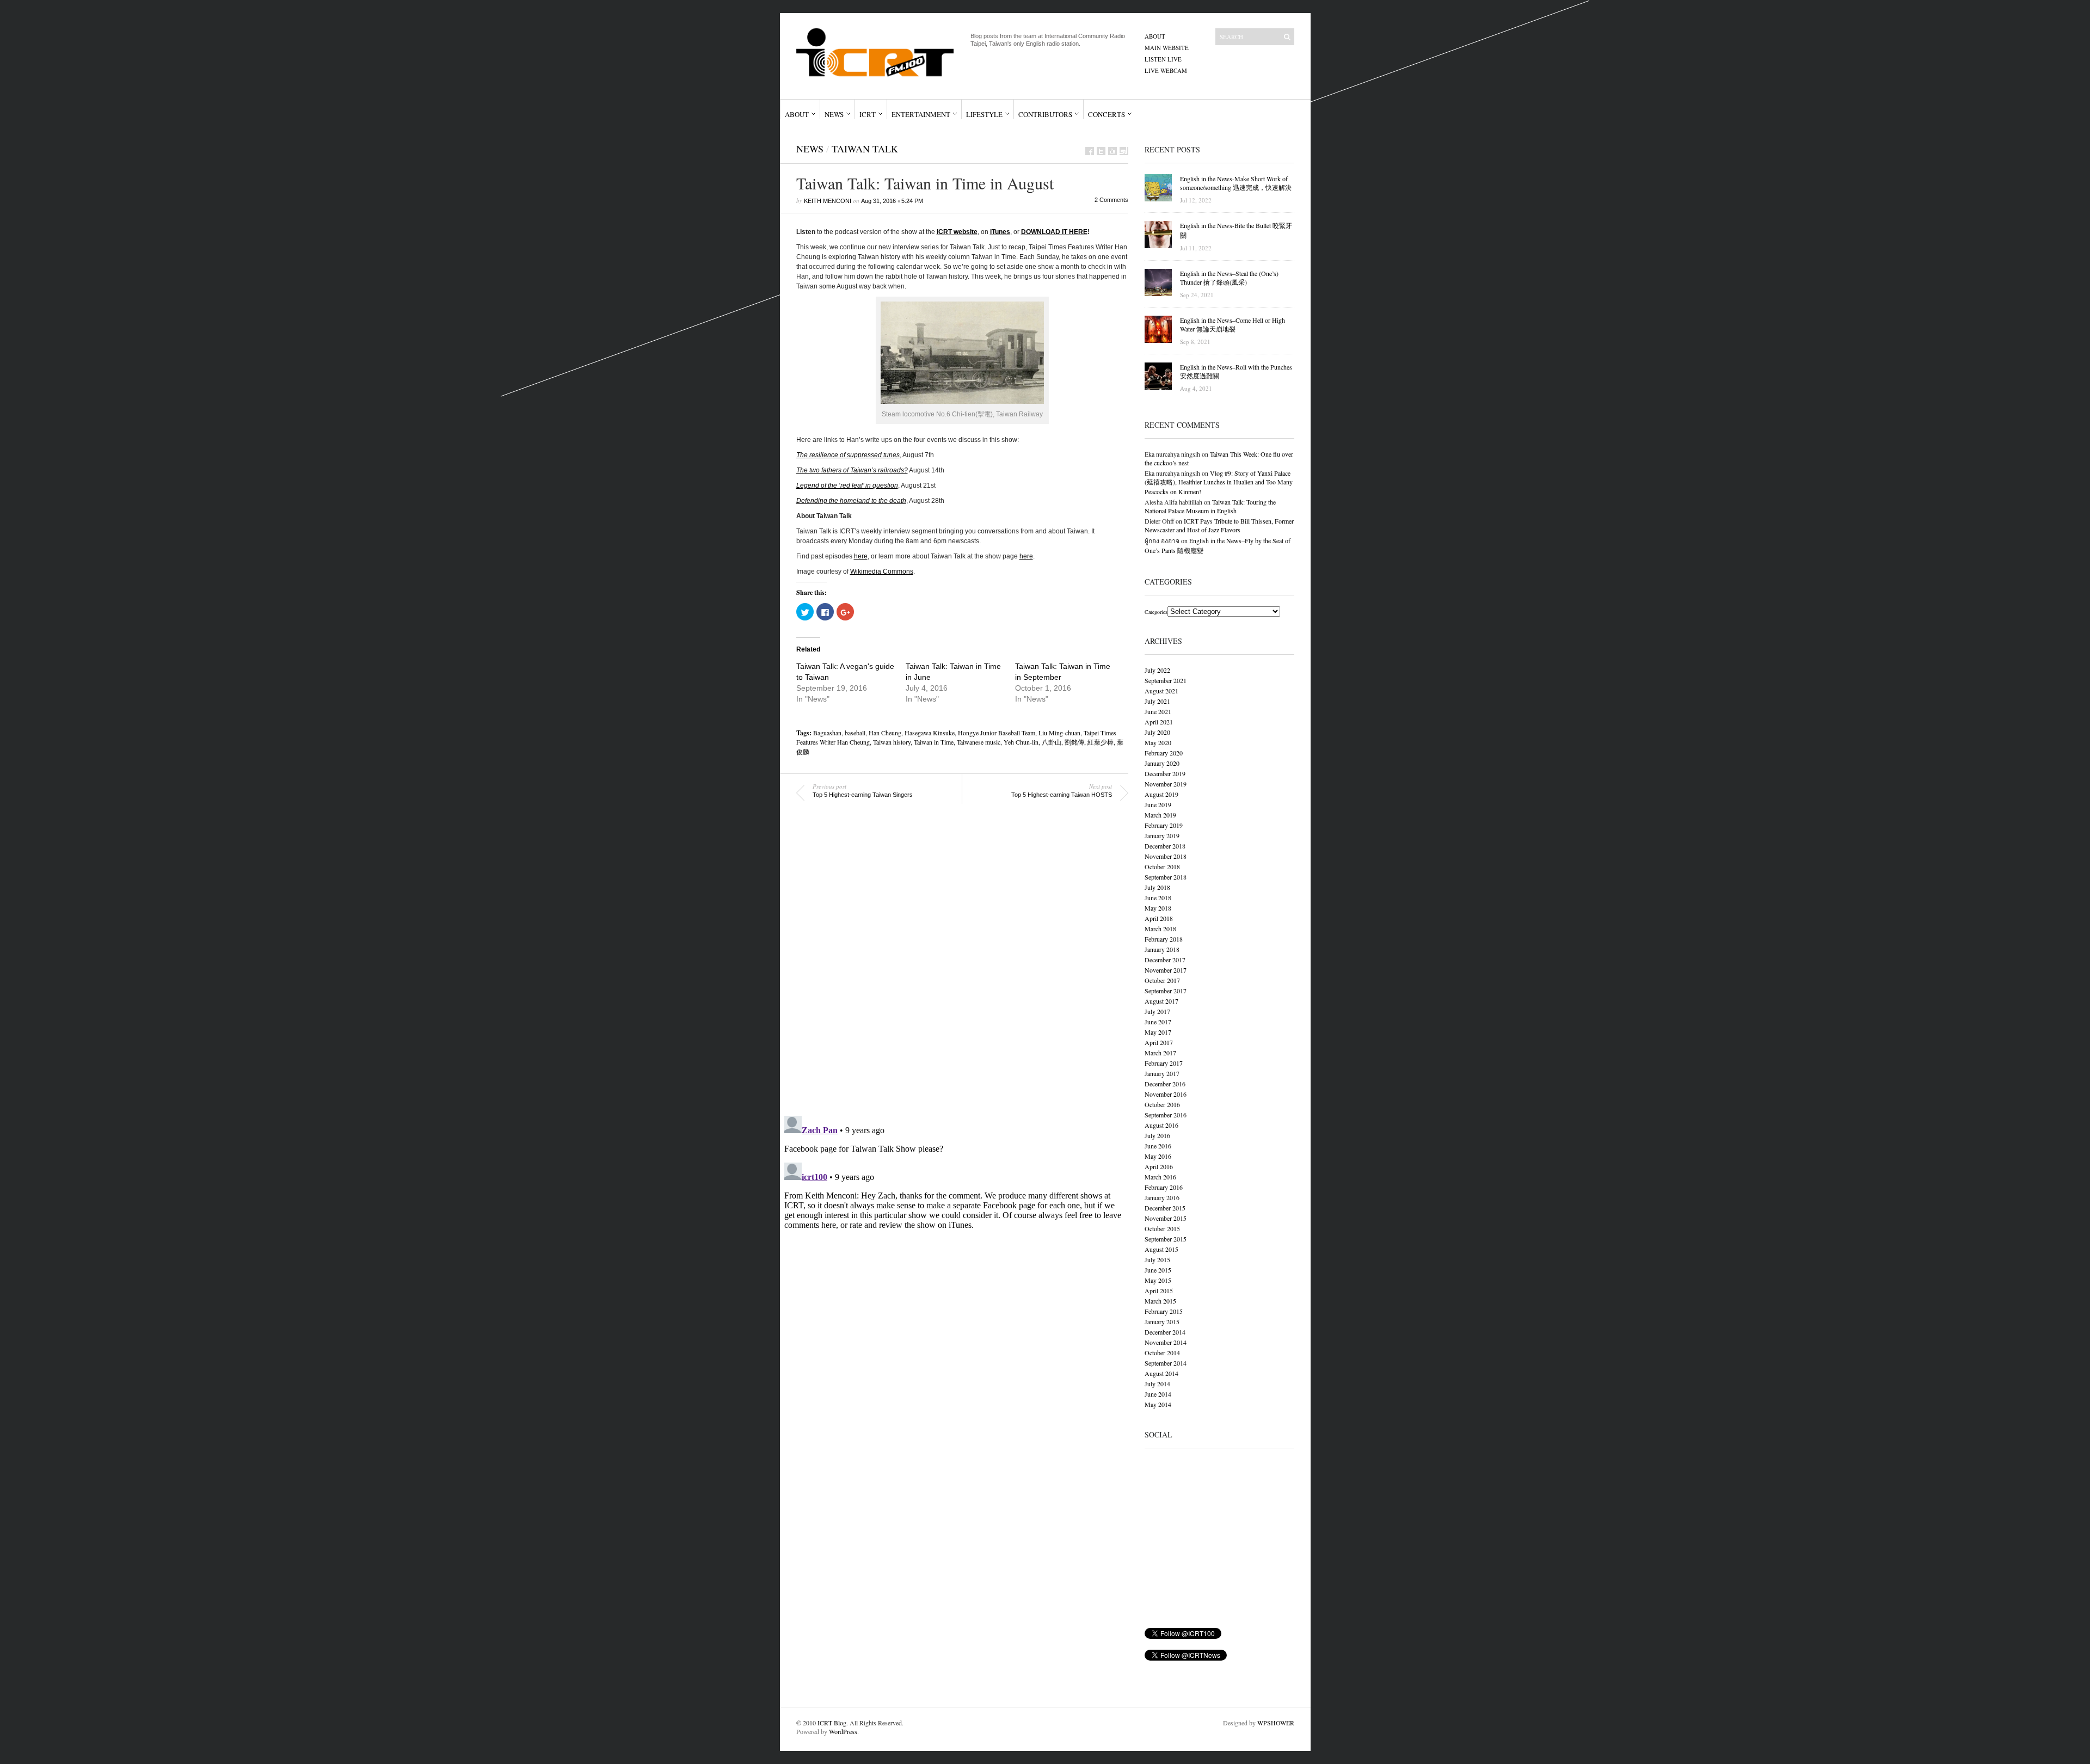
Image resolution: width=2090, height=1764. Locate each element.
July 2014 (1157, 1384)
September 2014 (1166, 1363)
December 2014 (1165, 1332)
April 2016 (1159, 1166)
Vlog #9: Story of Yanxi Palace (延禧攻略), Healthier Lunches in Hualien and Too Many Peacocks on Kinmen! (1219, 482)
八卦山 (1052, 742)
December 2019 (1165, 773)
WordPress (843, 1731)
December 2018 (1165, 846)
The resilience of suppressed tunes (848, 455)
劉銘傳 (1074, 742)
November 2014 (1166, 1342)
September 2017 (1166, 991)
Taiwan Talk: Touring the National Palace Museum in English (1210, 506)
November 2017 (1166, 970)
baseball (855, 733)
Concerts (1107, 114)
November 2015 (1166, 1218)
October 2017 (1162, 980)
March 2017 (1160, 1053)
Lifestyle (984, 114)
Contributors (1045, 114)
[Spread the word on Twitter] (1101, 151)
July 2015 (1157, 1259)
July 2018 (1157, 887)
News (834, 114)
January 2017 (1162, 1073)
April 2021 (1159, 722)
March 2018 (1160, 929)
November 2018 (1166, 856)
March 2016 (1160, 1177)
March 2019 (1160, 815)
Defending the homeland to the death (851, 501)
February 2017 (1164, 1063)
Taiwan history (892, 742)
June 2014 (1158, 1394)
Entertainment (921, 114)
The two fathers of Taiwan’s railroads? (852, 470)
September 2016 (1166, 1115)
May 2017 (1158, 1032)
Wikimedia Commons (882, 571)
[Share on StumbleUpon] (1124, 151)
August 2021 (1161, 691)
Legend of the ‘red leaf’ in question (847, 485)
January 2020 (1162, 763)
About (1155, 36)
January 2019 (1162, 835)
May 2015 (1158, 1280)
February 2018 (1164, 939)
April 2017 (1159, 1042)
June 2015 (1158, 1270)
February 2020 (1164, 753)
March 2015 (1160, 1301)
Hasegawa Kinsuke (930, 733)
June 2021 (1158, 711)
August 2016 (1161, 1125)
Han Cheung (885, 733)
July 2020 (1157, 732)
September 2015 (1166, 1239)
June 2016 (1158, 1146)
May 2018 (1158, 908)
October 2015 (1162, 1228)
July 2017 (1157, 1011)
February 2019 (1164, 825)
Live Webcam (1166, 70)
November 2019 (1166, 784)
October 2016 (1162, 1104)
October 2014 (1162, 1353)
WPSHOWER (1276, 1723)
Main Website (1167, 48)
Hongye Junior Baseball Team (997, 733)
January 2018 (1162, 949)
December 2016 (1165, 1084)
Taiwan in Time (934, 742)
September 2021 (1166, 680)
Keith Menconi (828, 201)
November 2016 (1166, 1094)
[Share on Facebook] (1090, 151)
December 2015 (1165, 1208)
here (861, 556)
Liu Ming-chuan (1059, 733)
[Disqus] (954, 967)
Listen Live (1163, 59)
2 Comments (1111, 200)
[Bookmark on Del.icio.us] (1112, 151)
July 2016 (1157, 1135)
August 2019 (1161, 794)
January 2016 (1162, 1197)
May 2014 (1158, 1404)
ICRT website (957, 232)
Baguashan (827, 733)
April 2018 (1159, 918)
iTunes (1000, 232)
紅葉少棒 (1101, 742)
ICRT (868, 114)
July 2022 (1157, 670)
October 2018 (1162, 866)
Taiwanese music (979, 742)
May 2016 (1158, 1156)
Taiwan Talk (865, 149)
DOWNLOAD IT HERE (1054, 232)
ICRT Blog (832, 1723)
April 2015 (1159, 1290)
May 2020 (1158, 742)
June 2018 (1158, 898)
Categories (1156, 612)
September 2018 (1166, 877)
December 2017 (1165, 960)
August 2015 (1161, 1249)
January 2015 (1162, 1322)
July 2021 (1157, 701)
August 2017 (1161, 1001)
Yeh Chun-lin (1021, 742)
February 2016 (1164, 1187)
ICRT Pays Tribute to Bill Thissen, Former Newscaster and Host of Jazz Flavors (1219, 525)
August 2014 (1161, 1373)
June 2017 (1158, 1022)
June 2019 (1158, 804)
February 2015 (1164, 1311)
